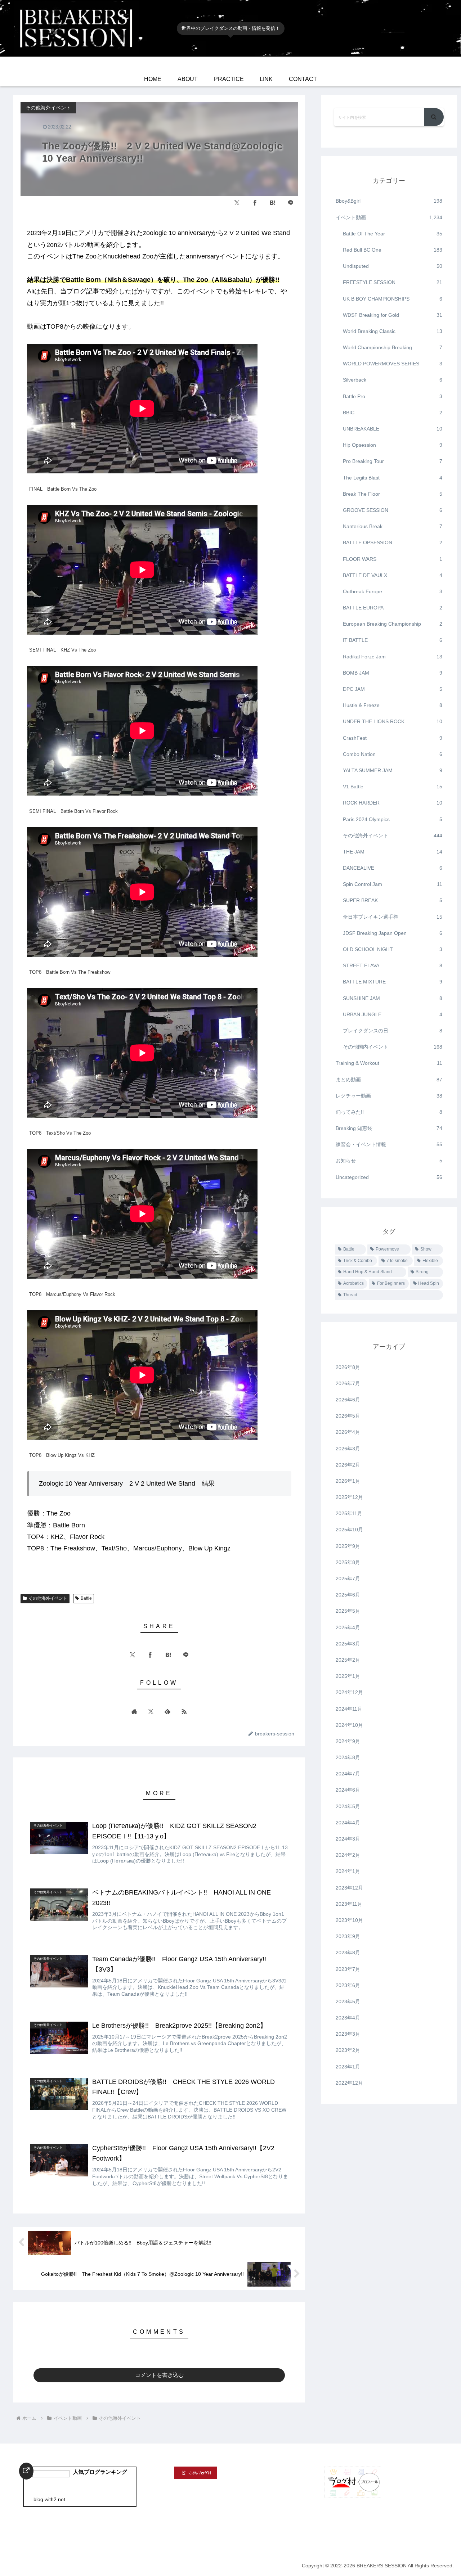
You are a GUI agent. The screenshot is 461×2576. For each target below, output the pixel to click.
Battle (86, 1598)
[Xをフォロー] (151, 1711)
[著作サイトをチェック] (134, 1711)
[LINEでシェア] (291, 203)
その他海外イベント (48, 1598)
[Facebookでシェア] (255, 203)
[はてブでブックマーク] (273, 203)
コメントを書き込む (159, 2375)
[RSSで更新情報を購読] (184, 1711)
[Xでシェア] (237, 203)
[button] (434, 117)
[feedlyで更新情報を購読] (167, 1711)
